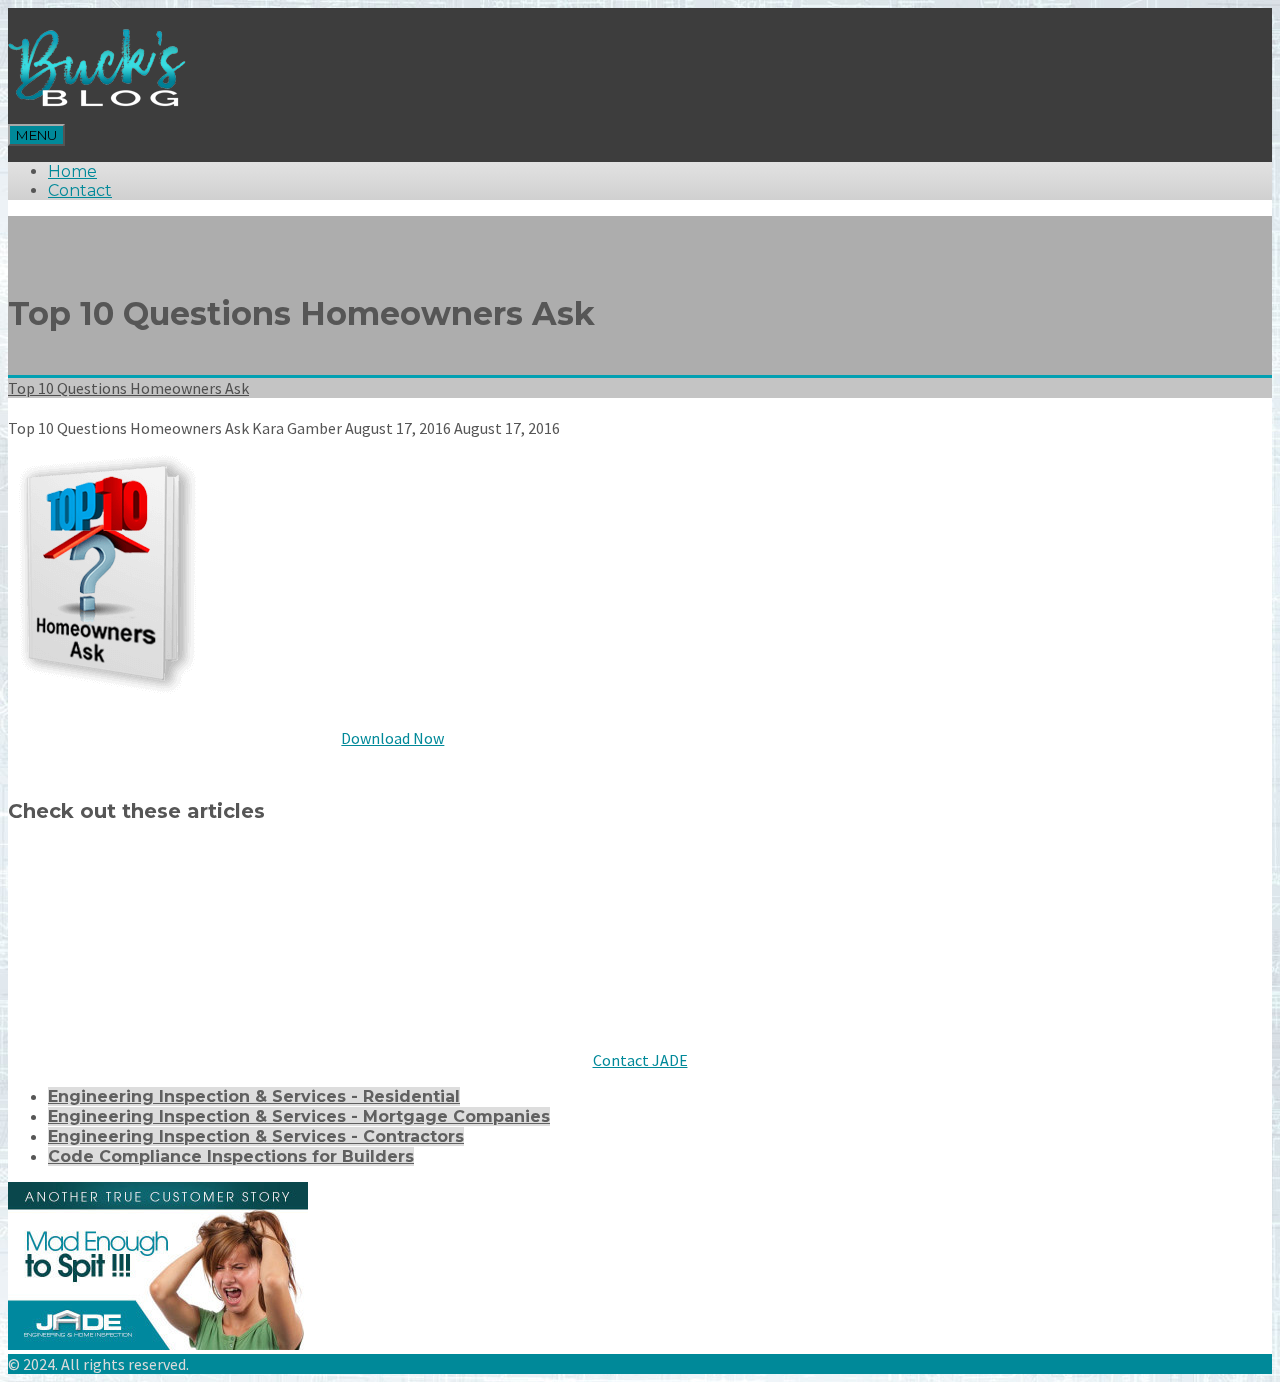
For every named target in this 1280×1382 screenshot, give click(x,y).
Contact (80, 190)
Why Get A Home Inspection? (998, 937)
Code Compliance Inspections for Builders (231, 1156)
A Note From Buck (95, 875)
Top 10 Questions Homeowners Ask (128, 388)
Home (72, 171)
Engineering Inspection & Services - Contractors (256, 1136)
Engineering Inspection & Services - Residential (254, 1096)
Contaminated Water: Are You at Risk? (365, 875)
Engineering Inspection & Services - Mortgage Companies (299, 1116)
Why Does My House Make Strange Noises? (652, 937)
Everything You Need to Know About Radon (756, 875)
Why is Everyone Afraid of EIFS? (160, 999)
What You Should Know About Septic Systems (227, 937)
